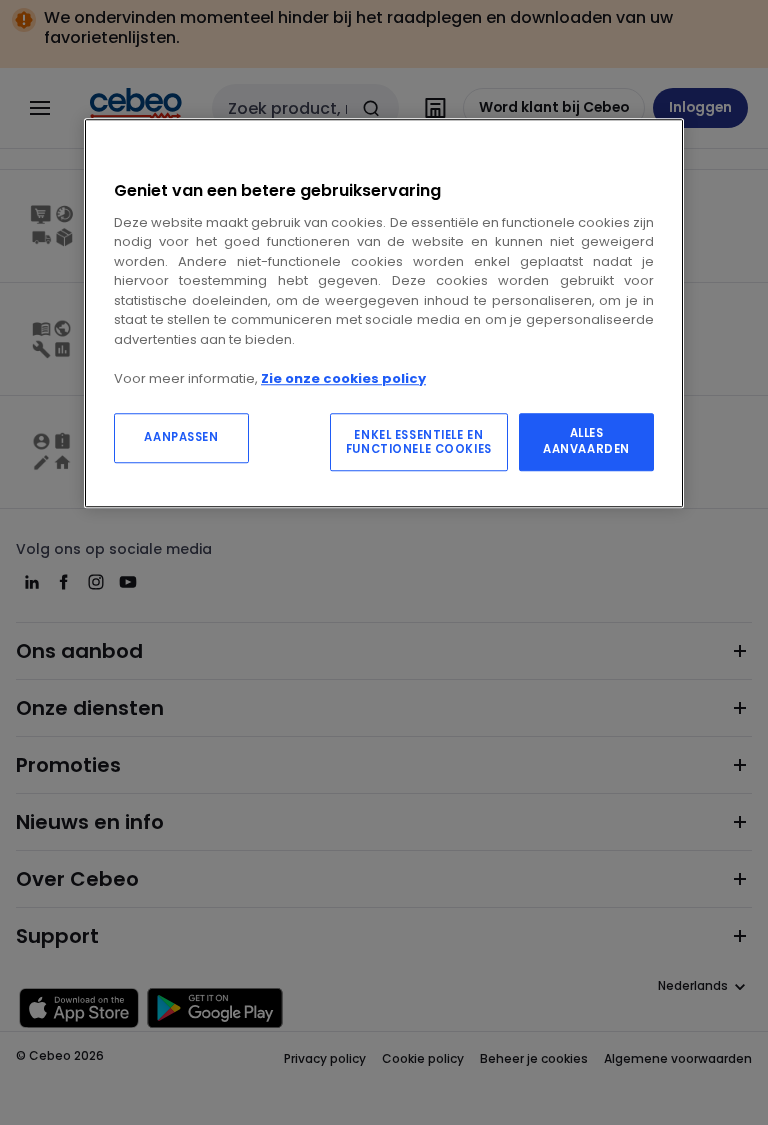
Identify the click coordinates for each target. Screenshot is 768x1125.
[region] (384, 313)
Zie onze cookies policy (343, 378)
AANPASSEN (181, 437)
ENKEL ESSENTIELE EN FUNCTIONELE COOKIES (419, 442)
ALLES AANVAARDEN (586, 441)
